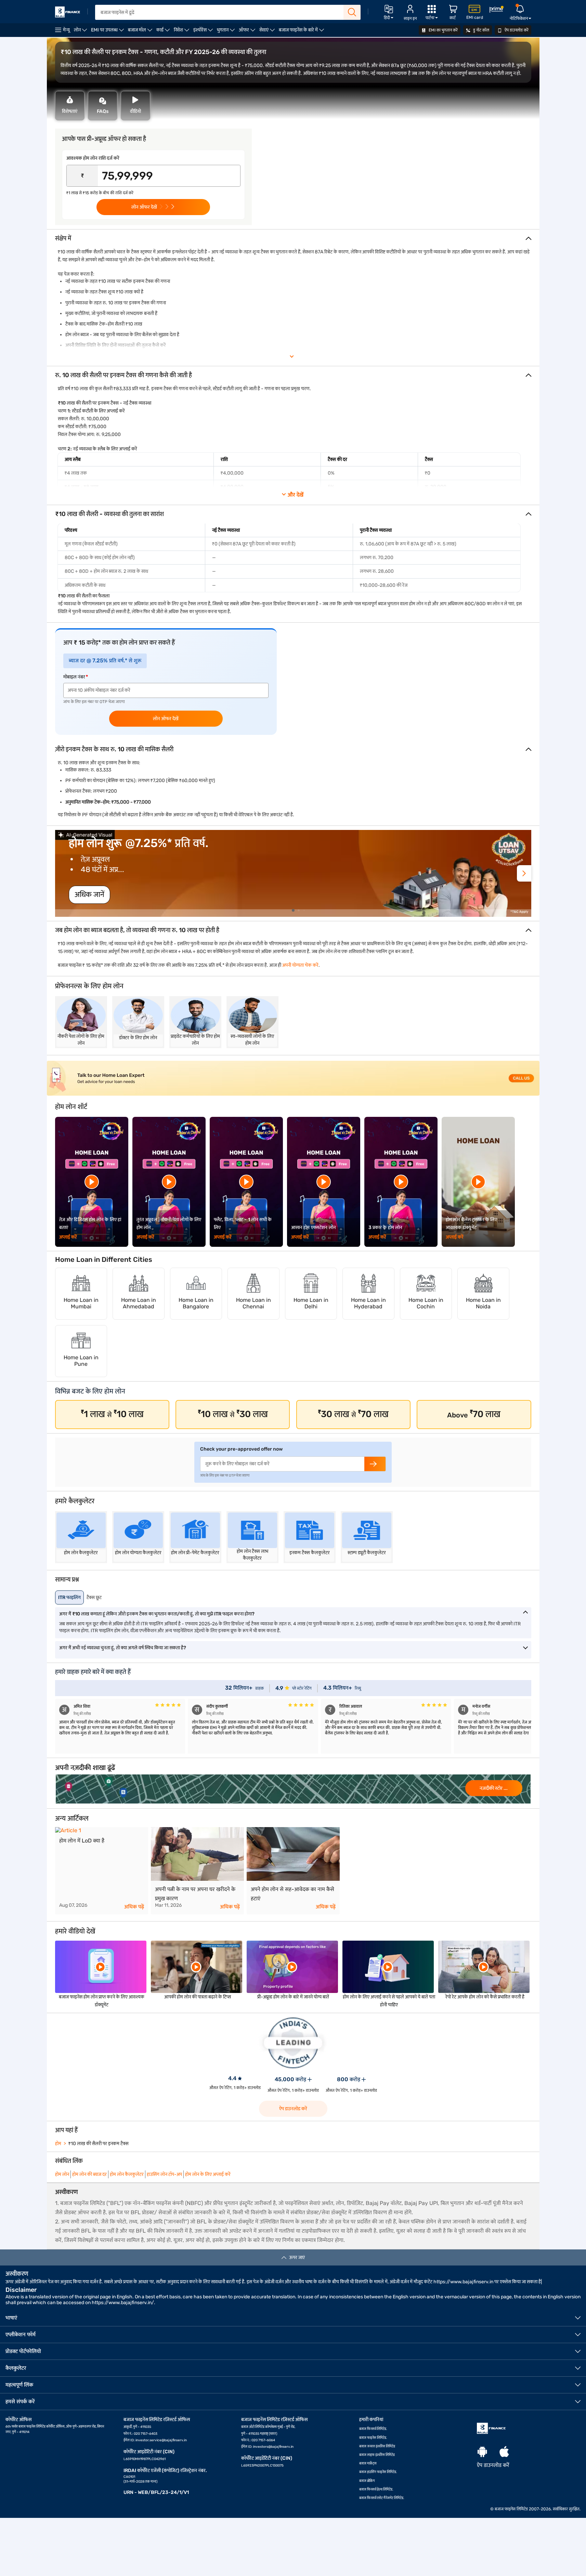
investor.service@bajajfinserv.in (161, 2440)
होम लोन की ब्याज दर (89, 2174)
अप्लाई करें (68, 1237)
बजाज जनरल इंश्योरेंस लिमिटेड (377, 2446)
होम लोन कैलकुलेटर (127, 2174)
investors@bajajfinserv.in (273, 2447)
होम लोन (62, 2174)
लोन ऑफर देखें (166, 719)
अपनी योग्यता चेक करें (300, 965)
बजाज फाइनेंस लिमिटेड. (373, 2438)
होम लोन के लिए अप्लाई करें (208, 2174)
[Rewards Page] (496, 10)
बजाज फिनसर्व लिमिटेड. (373, 2429)
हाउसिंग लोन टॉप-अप (164, 2174)
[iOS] (504, 2452)
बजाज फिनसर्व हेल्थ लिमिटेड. (376, 2489)
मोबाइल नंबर (74, 677)
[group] (293, 873)
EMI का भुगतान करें (443, 30)
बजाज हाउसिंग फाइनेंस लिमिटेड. (378, 2472)
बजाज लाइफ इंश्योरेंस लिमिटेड (377, 2455)
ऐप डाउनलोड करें (516, 30)
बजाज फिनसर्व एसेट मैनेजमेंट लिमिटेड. (382, 2498)
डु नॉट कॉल (481, 30)
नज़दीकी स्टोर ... (494, 1788)
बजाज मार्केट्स (368, 2463)
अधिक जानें (89, 894)
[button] (524, 873)
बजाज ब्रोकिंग (367, 2481)
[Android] (482, 2452)
